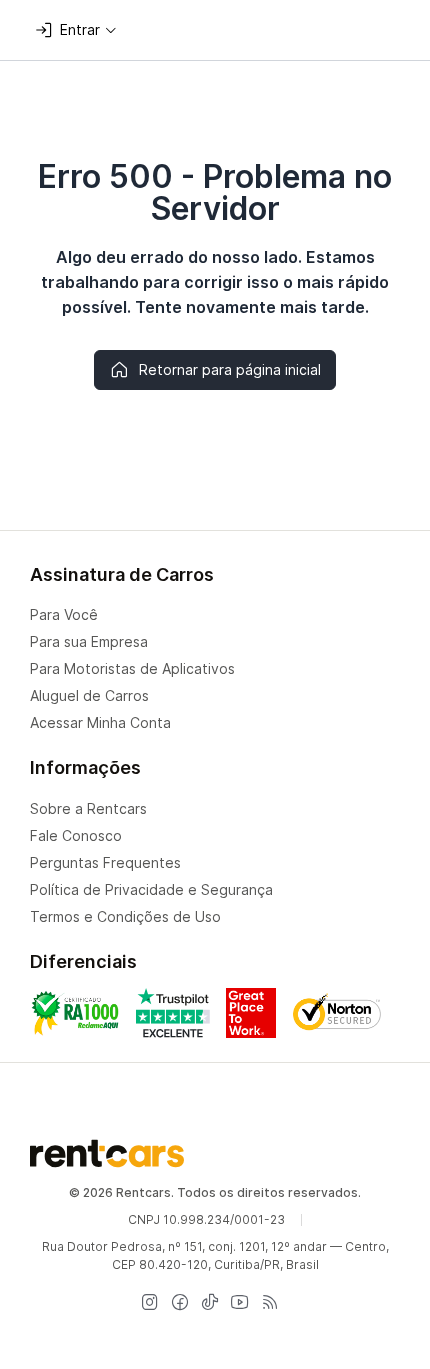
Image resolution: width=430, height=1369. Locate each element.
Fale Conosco (76, 835)
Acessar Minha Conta (100, 722)
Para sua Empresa (89, 641)
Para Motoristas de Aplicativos (132, 668)
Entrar (80, 29)
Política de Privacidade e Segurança (151, 889)
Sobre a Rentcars (88, 808)
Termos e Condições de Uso (125, 916)
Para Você (64, 614)
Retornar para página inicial (230, 369)
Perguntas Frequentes (105, 862)
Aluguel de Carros (89, 695)
